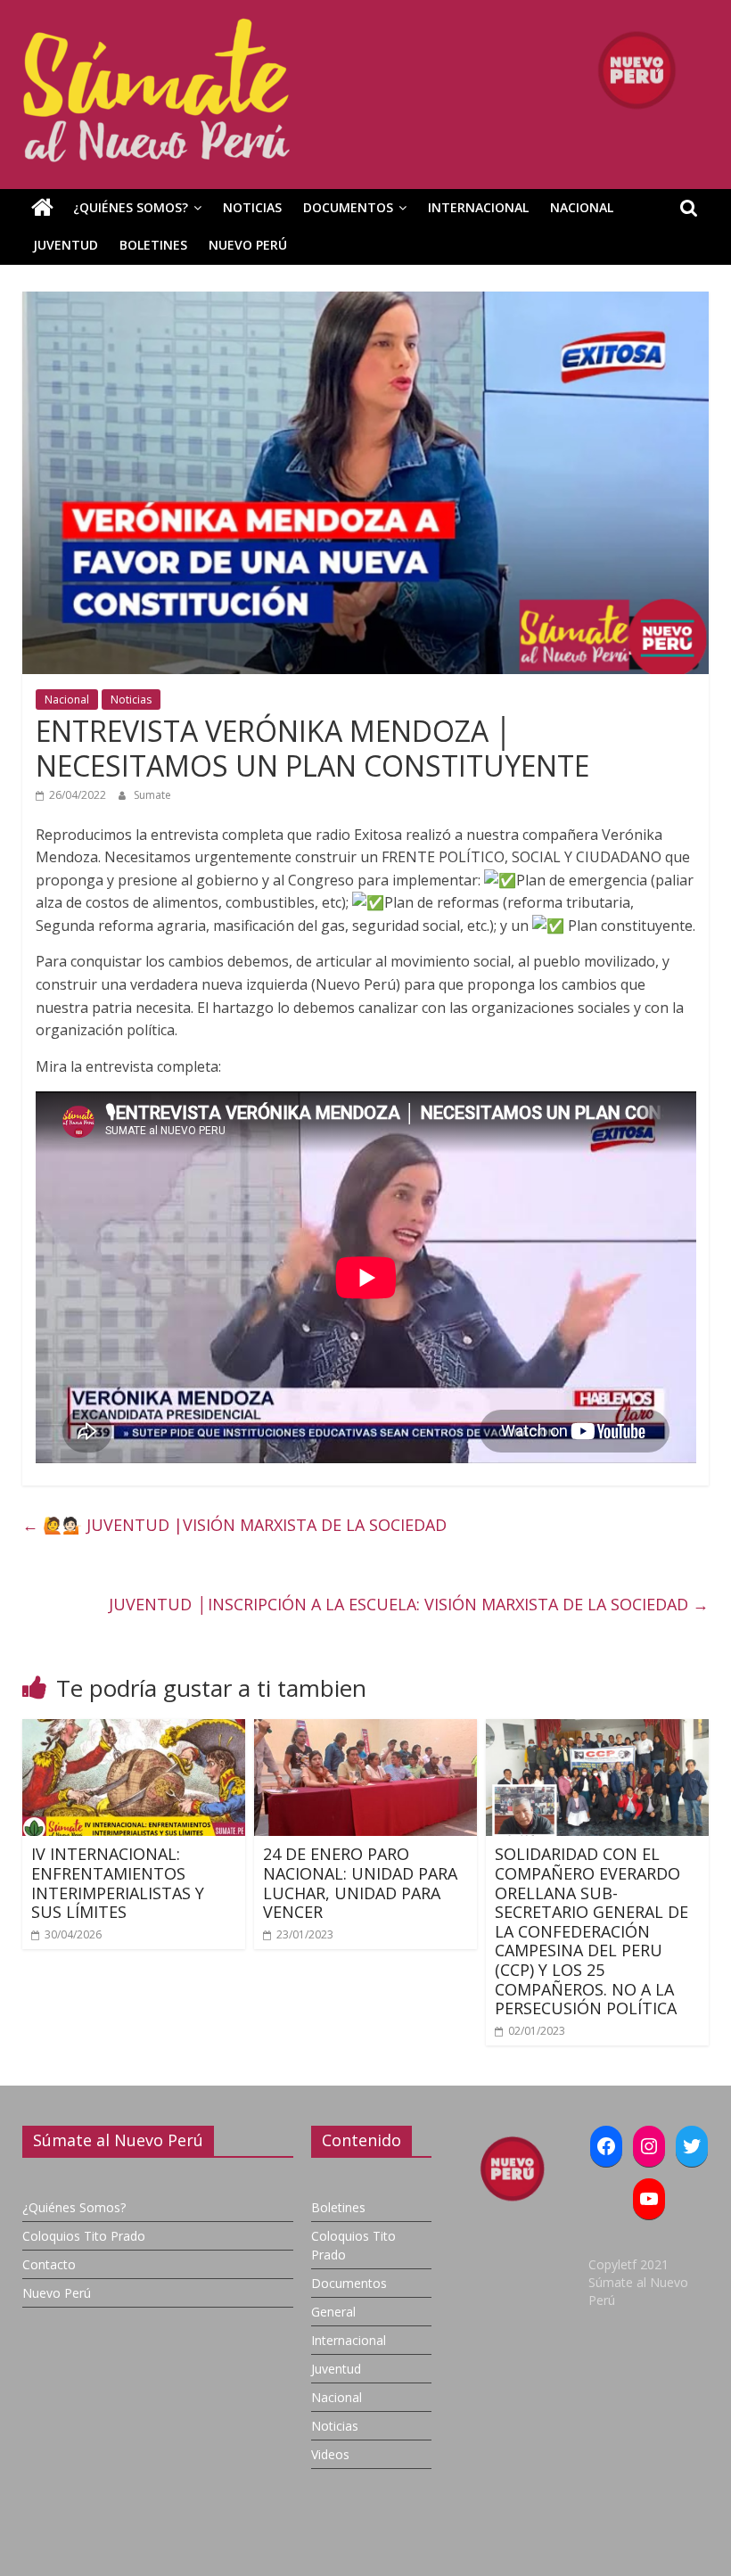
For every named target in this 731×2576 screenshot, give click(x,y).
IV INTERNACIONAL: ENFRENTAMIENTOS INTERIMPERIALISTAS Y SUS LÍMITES (118, 1883)
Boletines (153, 245)
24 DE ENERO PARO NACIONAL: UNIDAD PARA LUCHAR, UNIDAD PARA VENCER (360, 1883)
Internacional (478, 207)
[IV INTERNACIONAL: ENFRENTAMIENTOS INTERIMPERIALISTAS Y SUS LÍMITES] (134, 1730)
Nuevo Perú (248, 245)
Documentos (348, 207)
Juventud (66, 245)
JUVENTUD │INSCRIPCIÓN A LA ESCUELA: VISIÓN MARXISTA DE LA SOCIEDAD (407, 1604)
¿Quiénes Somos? (131, 207)
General (333, 2312)
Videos (330, 2454)
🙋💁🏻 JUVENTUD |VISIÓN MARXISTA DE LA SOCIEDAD (234, 1525)
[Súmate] (42, 208)
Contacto (49, 2264)
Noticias (252, 207)
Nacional (582, 207)
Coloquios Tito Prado (84, 2236)
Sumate (152, 795)
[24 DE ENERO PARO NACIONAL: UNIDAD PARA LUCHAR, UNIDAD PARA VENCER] (366, 1730)
